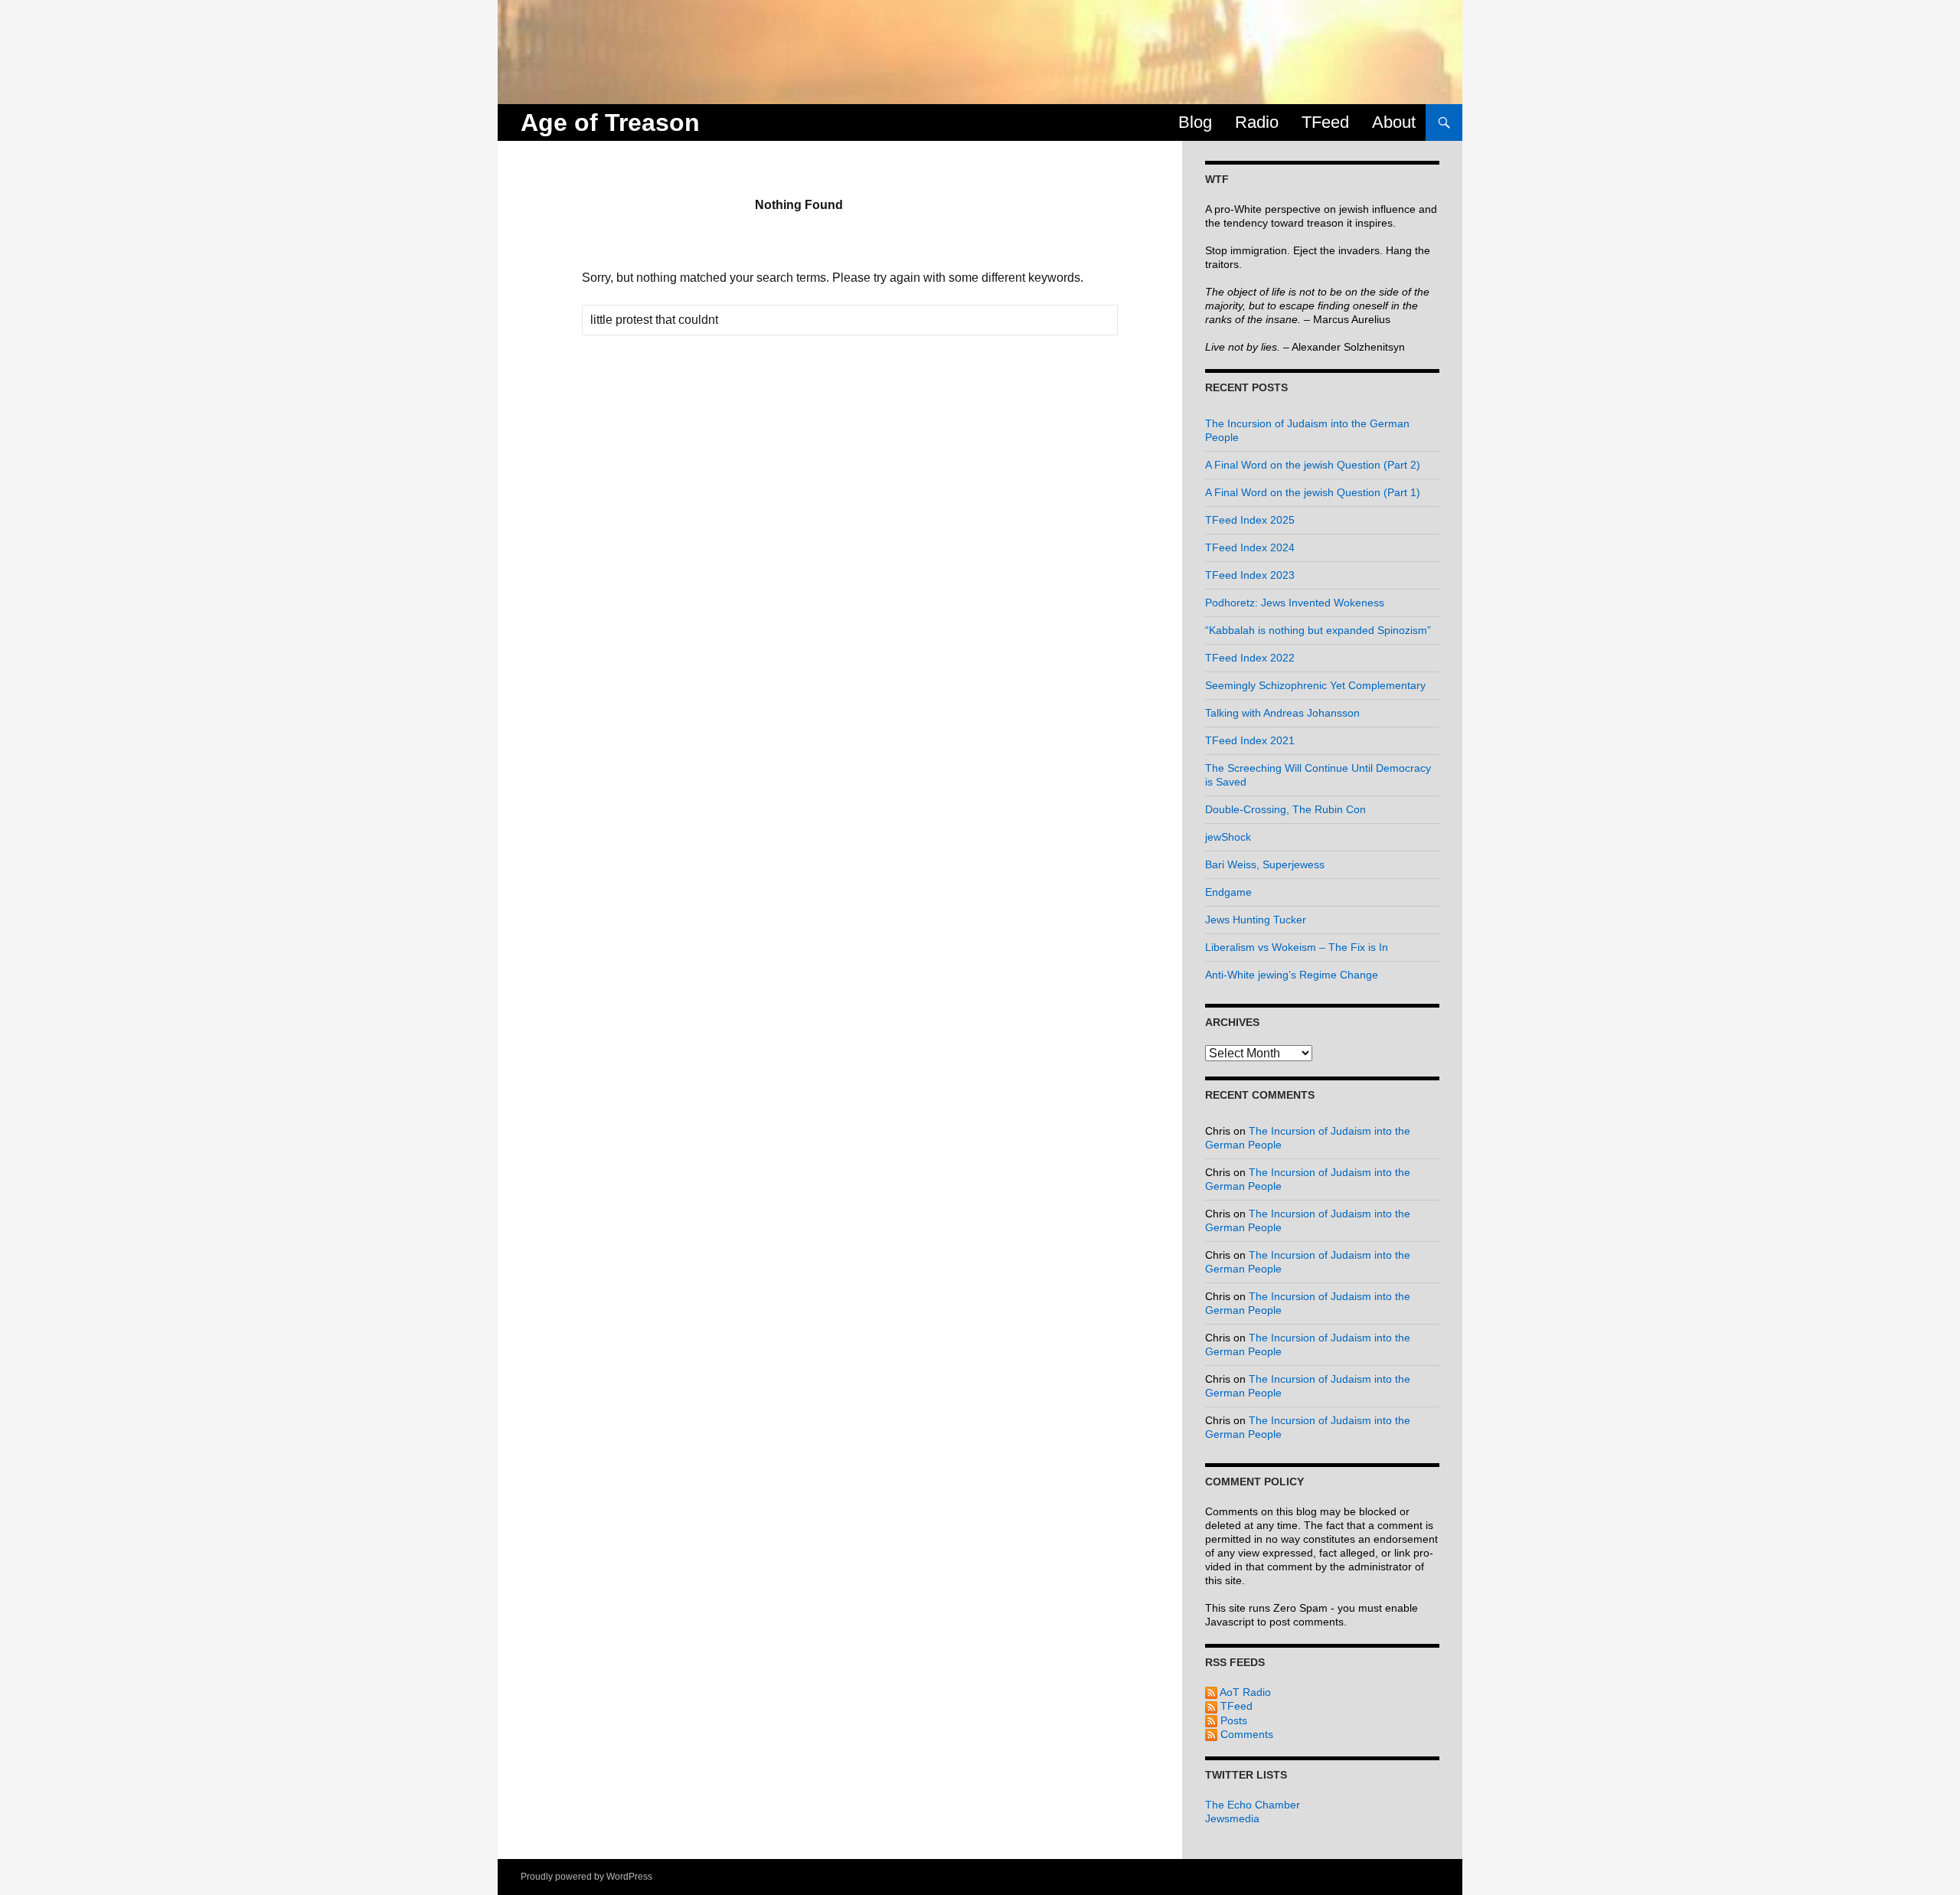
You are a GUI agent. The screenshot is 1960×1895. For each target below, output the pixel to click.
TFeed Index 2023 (1250, 575)
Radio (1257, 122)
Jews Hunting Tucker (1256, 920)
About (1394, 122)
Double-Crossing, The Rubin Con (1285, 809)
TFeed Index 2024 (1250, 547)
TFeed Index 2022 (1250, 658)
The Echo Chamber (1253, 1805)
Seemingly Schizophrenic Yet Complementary (1315, 685)
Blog (1195, 122)
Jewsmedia (1232, 1818)
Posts (1232, 1720)
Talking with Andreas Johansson (1282, 713)
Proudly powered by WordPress (586, 1877)
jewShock (1228, 837)
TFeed (1325, 122)
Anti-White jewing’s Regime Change (1292, 975)
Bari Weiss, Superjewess (1265, 864)
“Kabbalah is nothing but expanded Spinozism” (1318, 630)
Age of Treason (610, 123)
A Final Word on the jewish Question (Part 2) (1313, 465)
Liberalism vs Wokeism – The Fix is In (1297, 947)
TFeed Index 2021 (1250, 740)
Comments (1245, 1734)
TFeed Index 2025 (1250, 520)
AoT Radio (1244, 1692)
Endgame (1228, 892)
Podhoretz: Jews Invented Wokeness (1295, 603)
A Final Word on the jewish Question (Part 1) (1313, 492)
